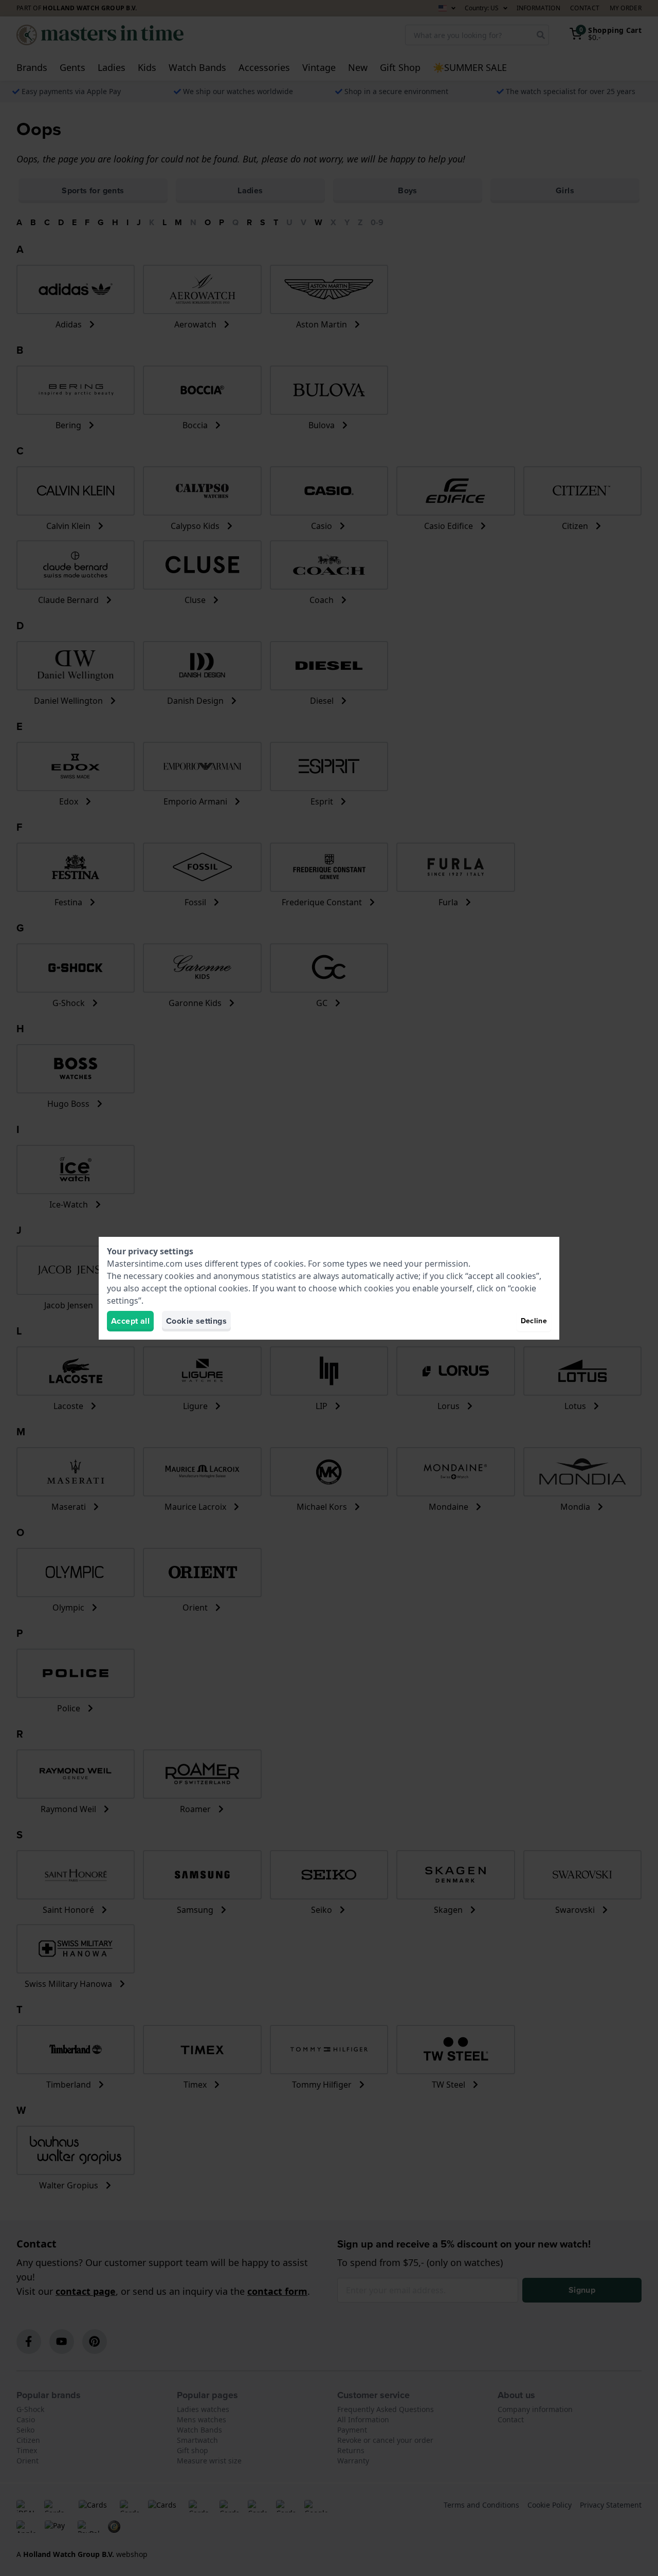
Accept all (130, 1321)
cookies (289, 1264)
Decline (534, 1321)
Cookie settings (196, 1321)
